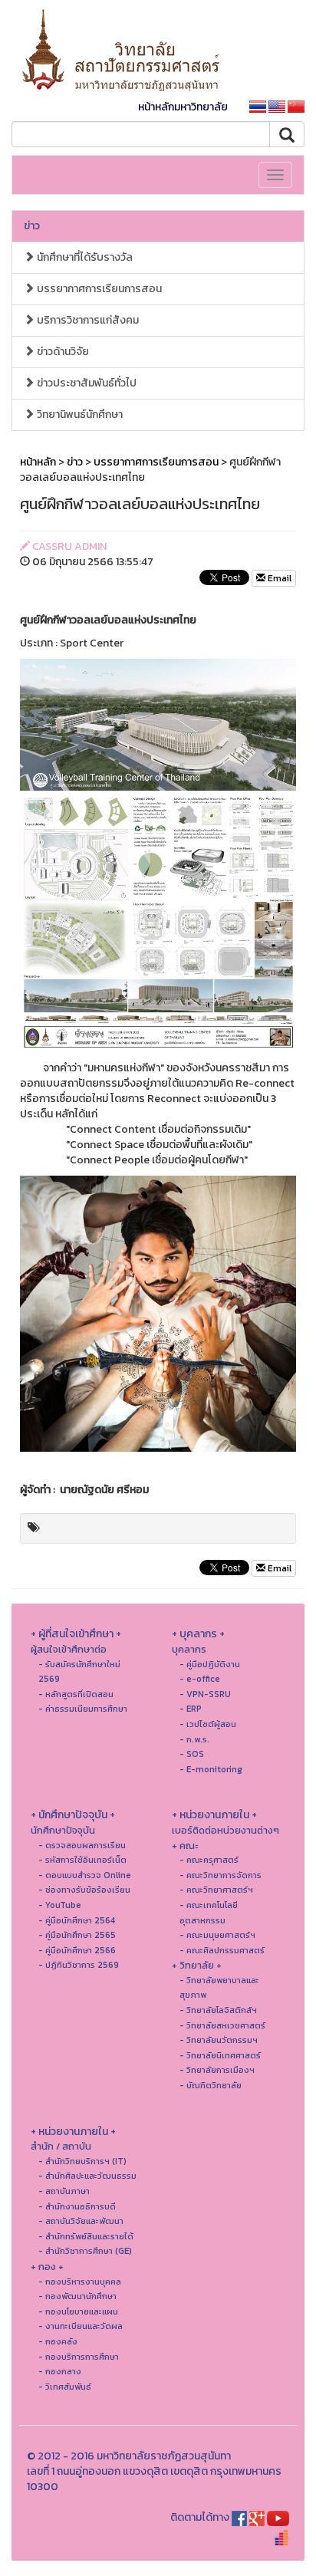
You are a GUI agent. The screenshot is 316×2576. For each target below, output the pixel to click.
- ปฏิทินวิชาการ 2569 (79, 1965)
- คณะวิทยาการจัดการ (221, 1875)
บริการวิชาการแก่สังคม (87, 320)
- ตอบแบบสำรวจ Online (85, 1875)
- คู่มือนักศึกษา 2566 (77, 1950)
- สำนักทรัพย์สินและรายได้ (86, 2236)
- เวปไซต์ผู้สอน (208, 1724)
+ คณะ (185, 1846)
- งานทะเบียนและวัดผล (81, 2326)
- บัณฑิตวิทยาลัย (211, 2085)
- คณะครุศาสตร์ (209, 1860)
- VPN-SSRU (205, 1694)
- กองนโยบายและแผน (78, 2311)
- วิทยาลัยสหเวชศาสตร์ (222, 2025)
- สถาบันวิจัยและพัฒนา (81, 2221)
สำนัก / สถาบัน (61, 2146)
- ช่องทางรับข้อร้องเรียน (84, 1890)
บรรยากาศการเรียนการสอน (98, 289)
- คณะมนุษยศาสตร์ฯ (217, 1935)
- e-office (200, 1679)
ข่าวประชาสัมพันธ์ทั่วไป (86, 383)
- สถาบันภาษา (64, 2191)
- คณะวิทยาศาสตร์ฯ (216, 1890)
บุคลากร (189, 1649)
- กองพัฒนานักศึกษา (77, 2296)
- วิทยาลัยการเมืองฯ (217, 2070)
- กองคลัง (58, 2341)
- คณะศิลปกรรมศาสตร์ (222, 1950)
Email (278, 578)
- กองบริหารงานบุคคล (80, 2282)
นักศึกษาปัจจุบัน (63, 1830)
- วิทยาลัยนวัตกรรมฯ (219, 2040)
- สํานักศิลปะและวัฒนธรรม (87, 2176)
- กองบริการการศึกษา (79, 2357)
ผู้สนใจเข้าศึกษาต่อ (69, 1649)
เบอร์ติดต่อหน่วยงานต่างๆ (225, 1830)
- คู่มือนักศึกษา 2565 (77, 1935)
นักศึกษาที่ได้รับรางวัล (84, 257)
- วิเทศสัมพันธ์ (65, 2387)
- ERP (191, 1709)
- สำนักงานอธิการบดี (77, 2206)
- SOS (192, 1754)
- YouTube (60, 1905)
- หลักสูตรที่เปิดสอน (76, 1694)
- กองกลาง (60, 2371)
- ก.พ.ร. (194, 1739)
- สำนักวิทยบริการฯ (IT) (82, 2161)
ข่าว (32, 226)
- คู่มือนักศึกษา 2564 (77, 1920)
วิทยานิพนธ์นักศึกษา (79, 415)
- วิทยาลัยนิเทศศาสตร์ (220, 2055)
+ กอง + (47, 2267)
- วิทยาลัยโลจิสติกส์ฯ (218, 2010)
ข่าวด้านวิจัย (62, 352)
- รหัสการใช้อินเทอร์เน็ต (82, 1860)
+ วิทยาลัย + (197, 1965)
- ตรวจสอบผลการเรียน (82, 1845)
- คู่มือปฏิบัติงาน (210, 1664)
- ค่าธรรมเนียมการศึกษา (83, 1709)
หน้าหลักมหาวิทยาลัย (183, 107)
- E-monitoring (211, 1769)
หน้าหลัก (38, 462)
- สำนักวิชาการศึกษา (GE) (85, 2251)
